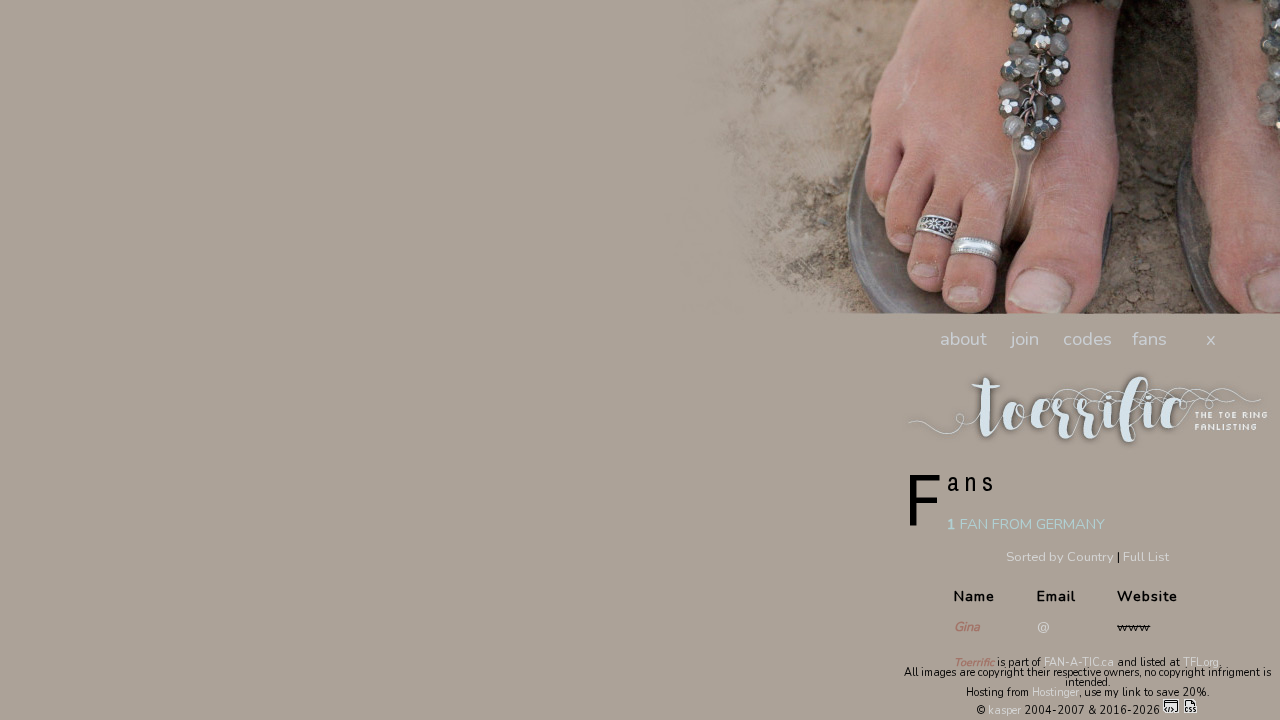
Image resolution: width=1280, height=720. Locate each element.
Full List (1146, 557)
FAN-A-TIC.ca (1079, 662)
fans (1149, 339)
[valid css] (1190, 710)
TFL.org (1201, 662)
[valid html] (1171, 710)
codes (1087, 339)
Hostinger (1055, 692)
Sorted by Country (1060, 557)
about (963, 339)
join (1025, 339)
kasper (1004, 710)
